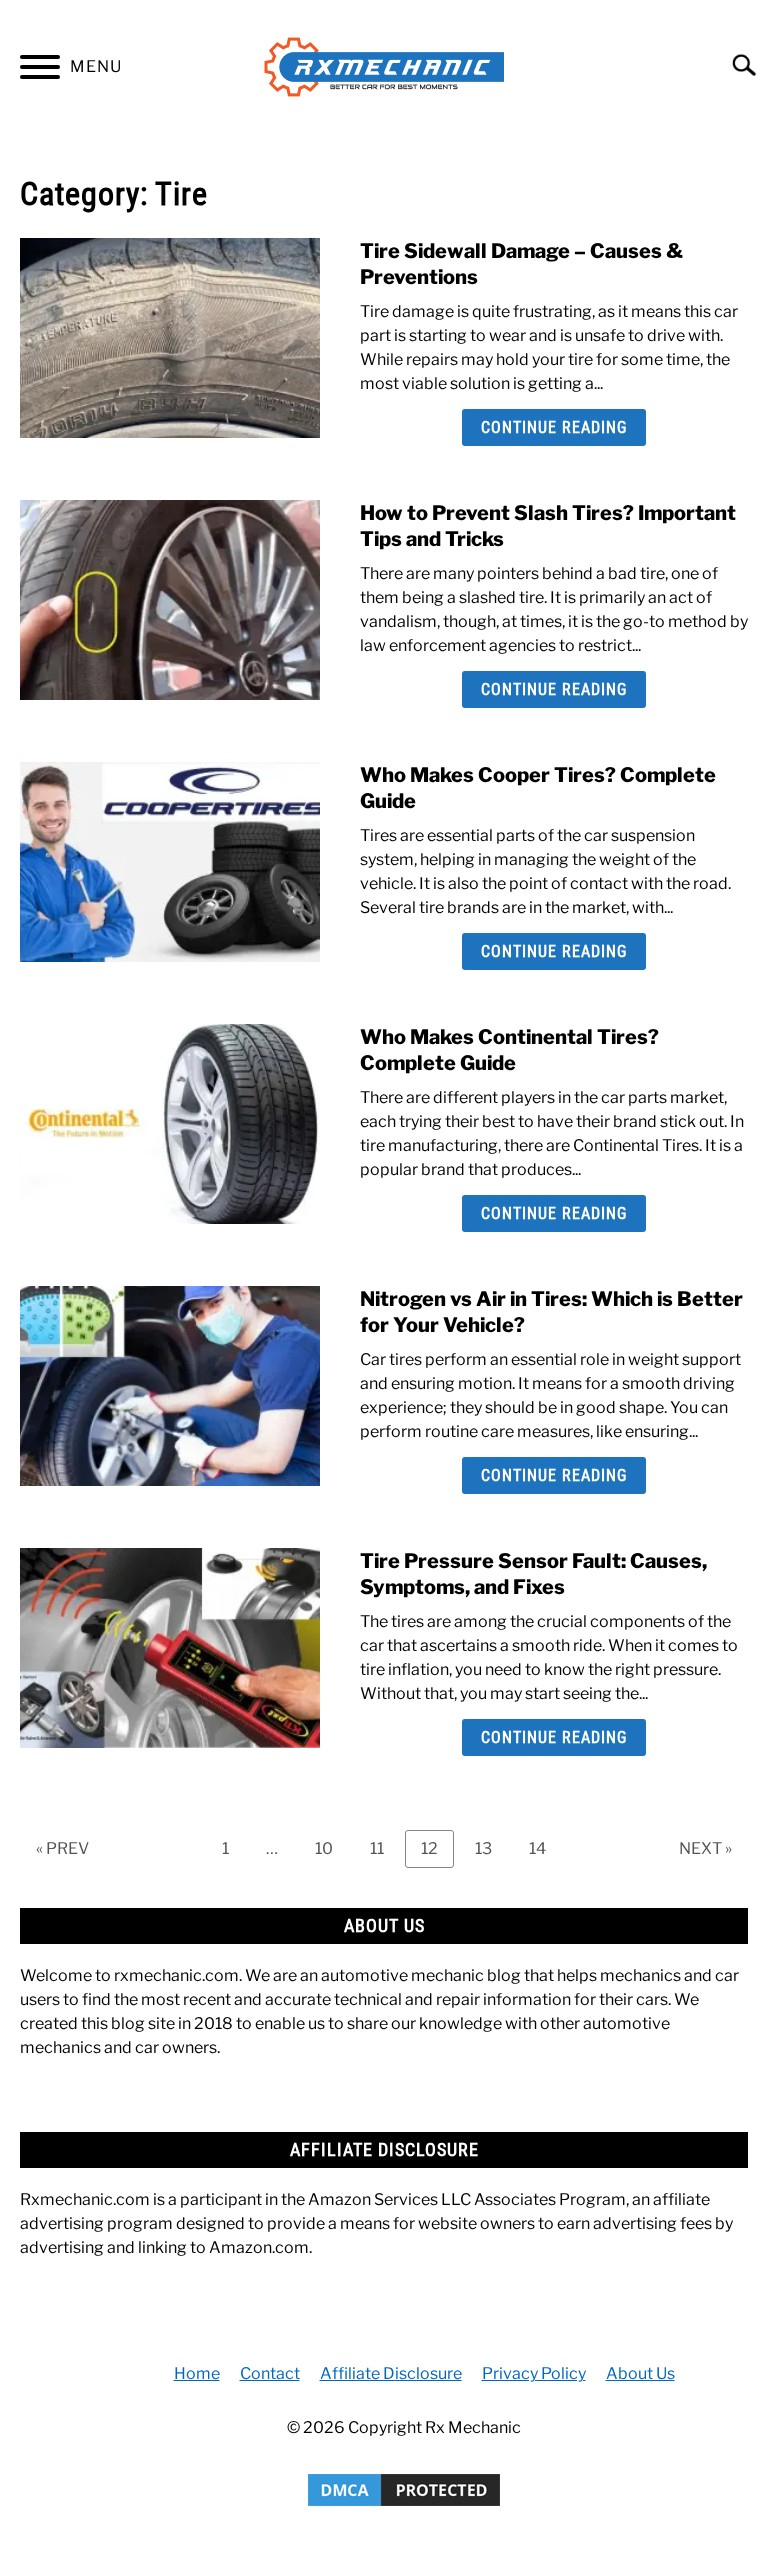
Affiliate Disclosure (391, 2373)
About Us (640, 2373)
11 (384, 1848)
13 (491, 1848)
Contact (270, 2373)
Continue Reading (554, 427)
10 (331, 1848)
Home (197, 2373)
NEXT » (705, 1848)
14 (545, 1848)
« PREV (62, 1848)
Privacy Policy (534, 2373)
